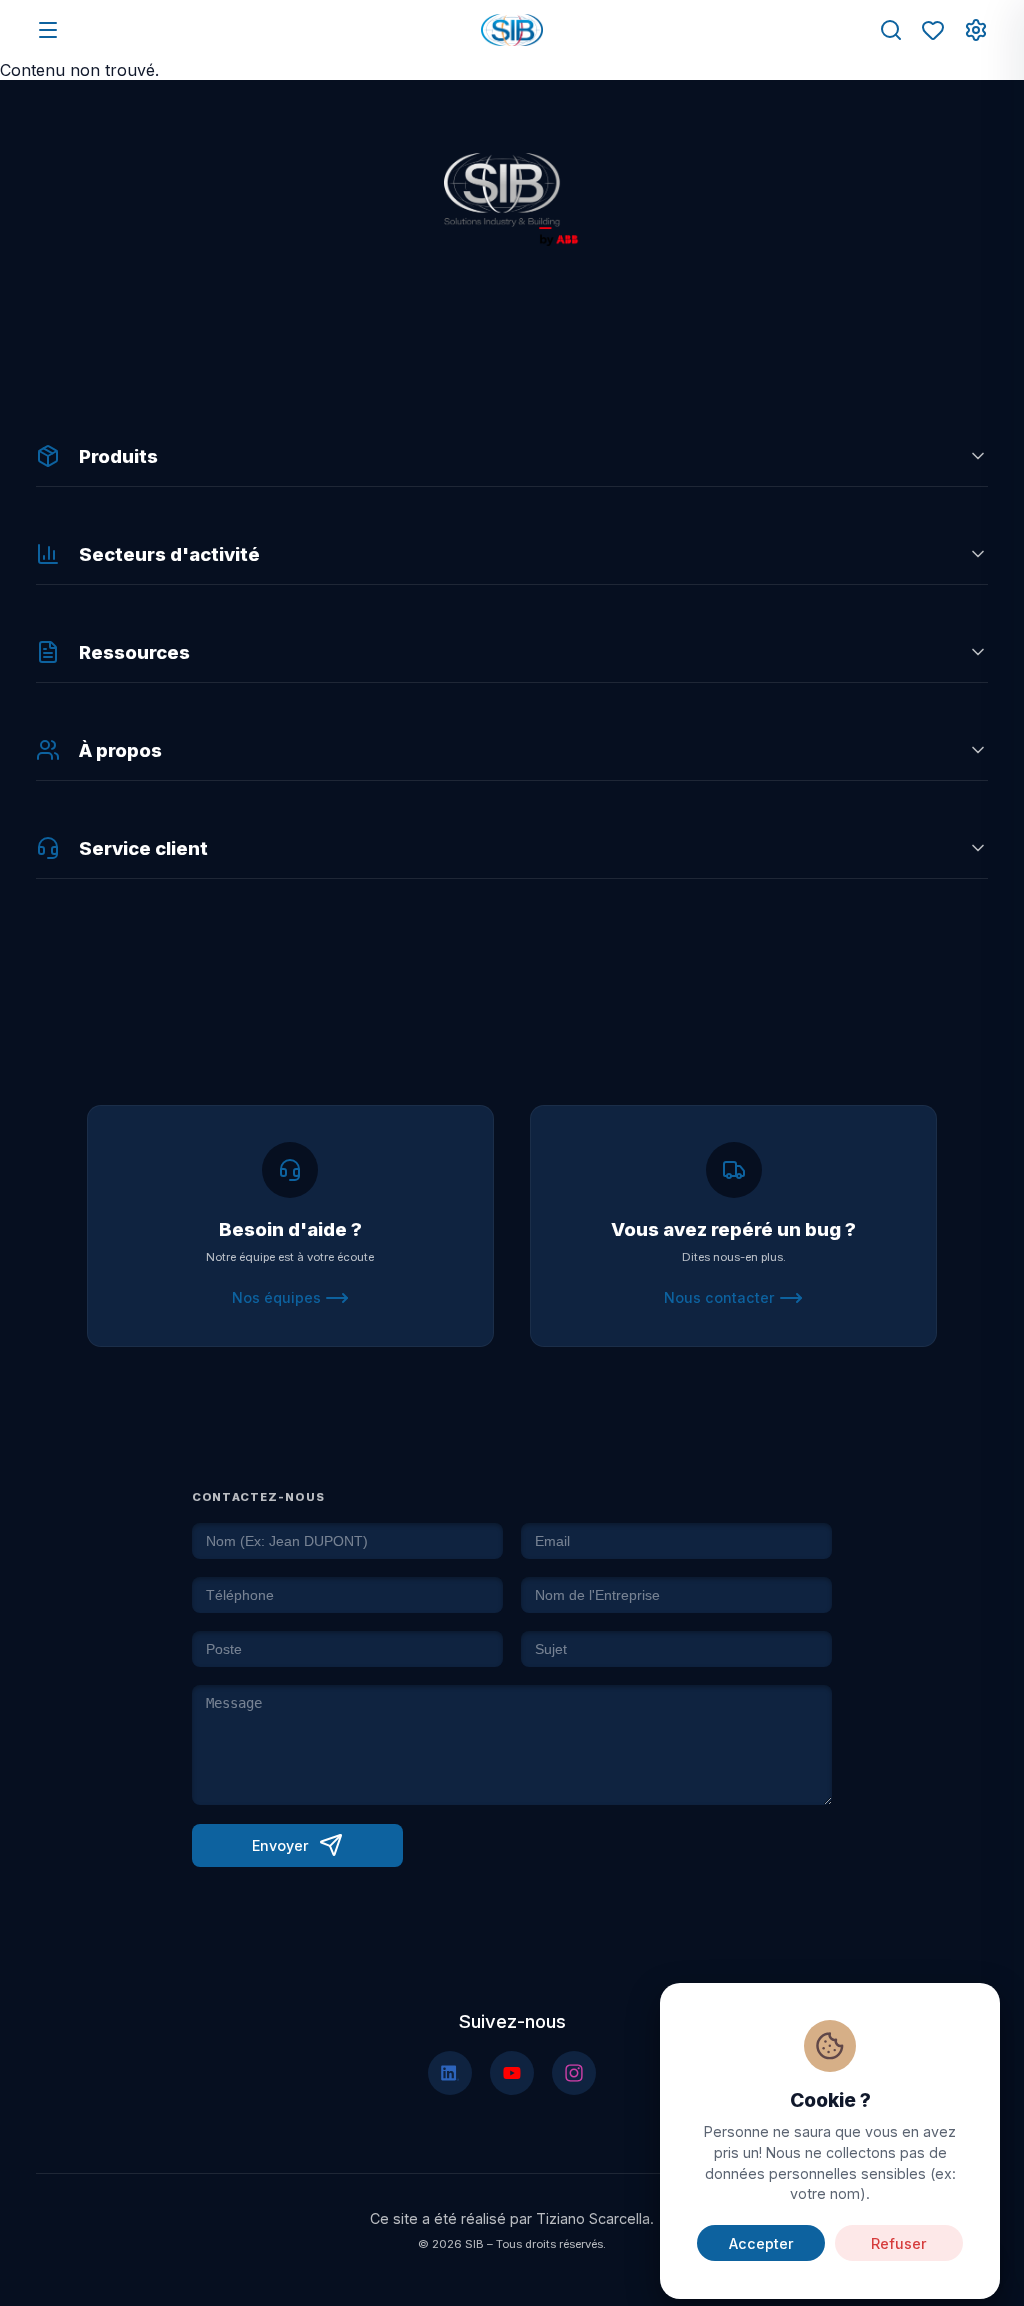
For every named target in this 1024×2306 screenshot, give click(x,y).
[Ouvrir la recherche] (891, 30)
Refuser (899, 2243)
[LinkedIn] (450, 2073)
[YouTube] (512, 2073)
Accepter (761, 2243)
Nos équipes (276, 1297)
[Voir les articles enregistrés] (933, 30)
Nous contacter (719, 1297)
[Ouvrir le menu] (48, 30)
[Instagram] (574, 2073)
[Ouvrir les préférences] (976, 30)
